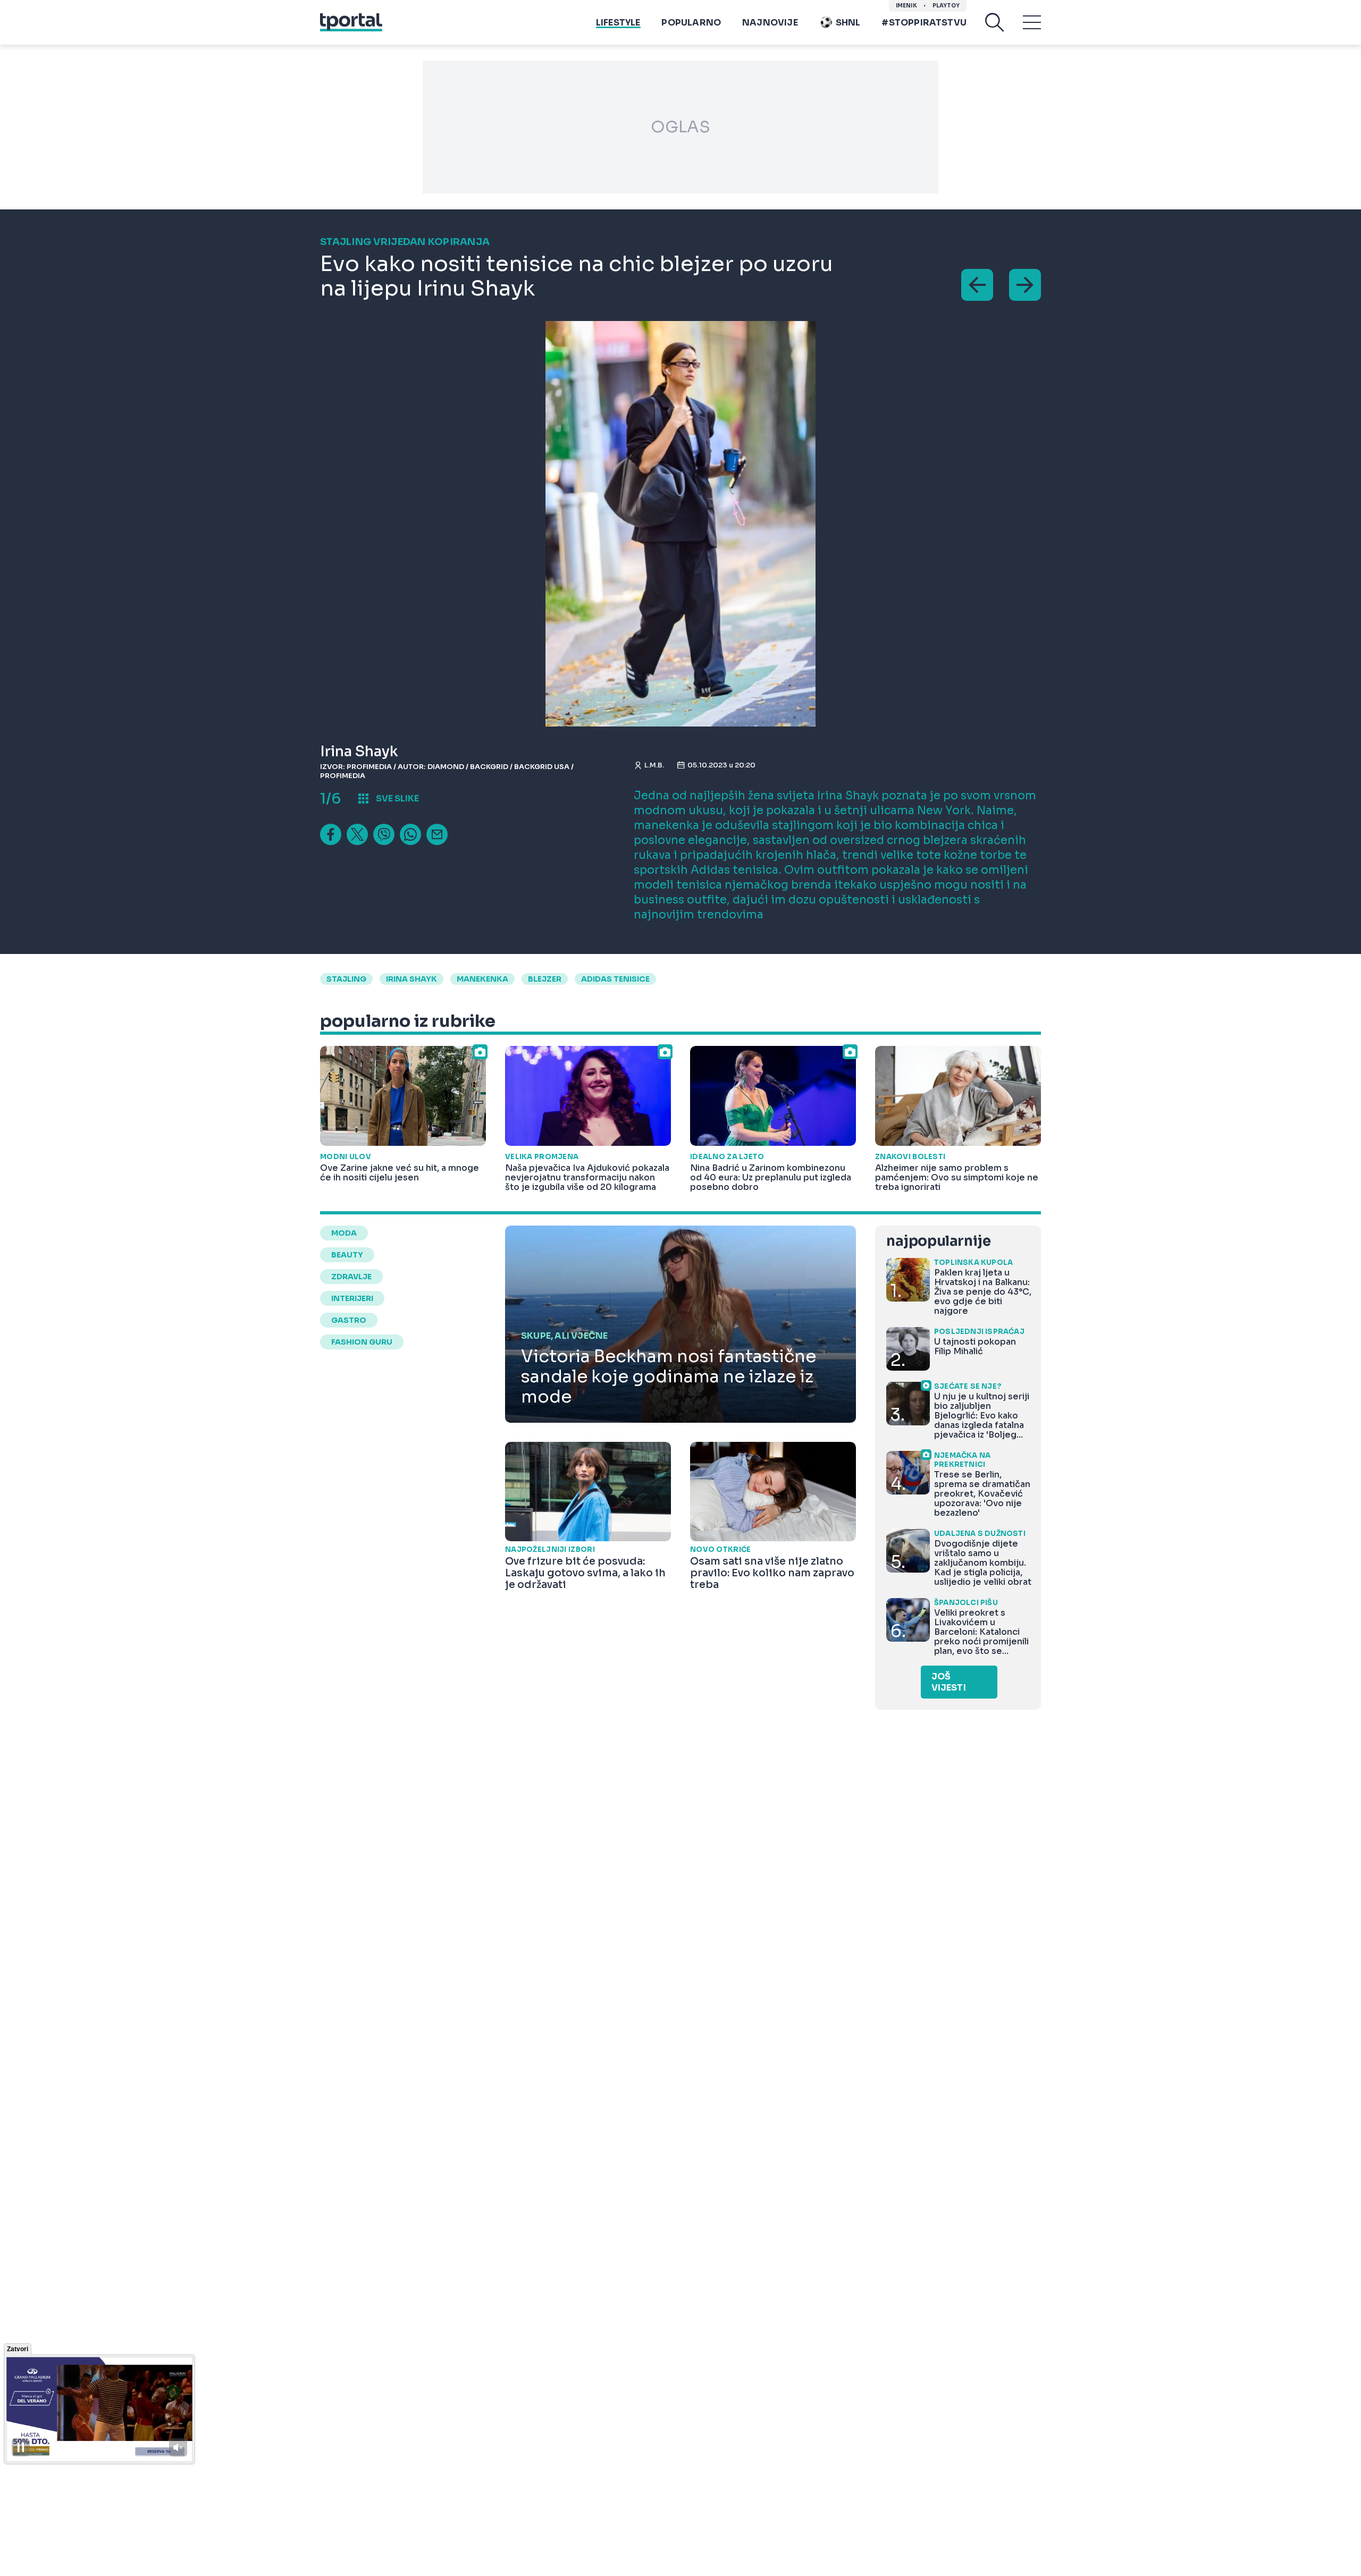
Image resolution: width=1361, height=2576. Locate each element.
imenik (906, 6)
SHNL (848, 23)
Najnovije (770, 23)
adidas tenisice (615, 979)
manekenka (482, 979)
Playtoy (946, 6)
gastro (349, 1320)
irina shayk (411, 979)
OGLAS (680, 127)
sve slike (397, 799)
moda (344, 1233)
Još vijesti (949, 1682)
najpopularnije (938, 1241)
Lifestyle (618, 23)
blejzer (545, 979)
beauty (347, 1255)
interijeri (352, 1298)
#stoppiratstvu (924, 23)
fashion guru (362, 1342)
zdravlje (351, 1277)
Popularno (691, 23)
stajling (346, 979)
